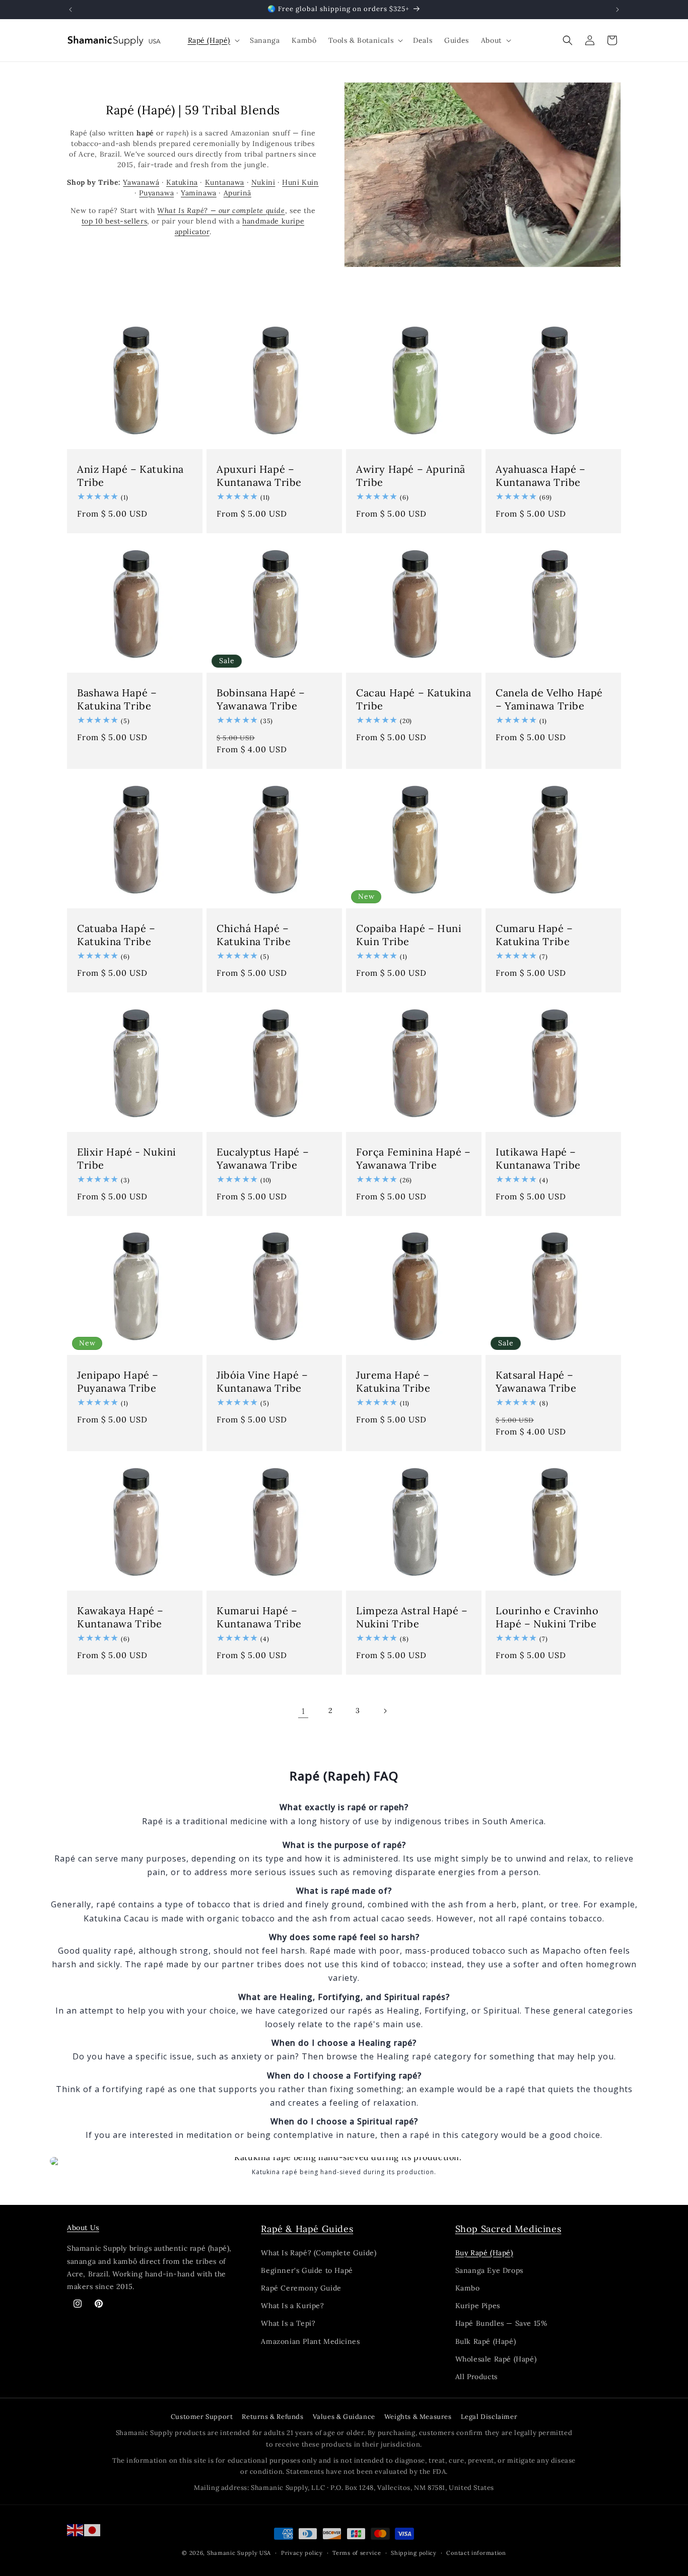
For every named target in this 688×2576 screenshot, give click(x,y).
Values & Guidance (344, 2417)
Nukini (263, 182)
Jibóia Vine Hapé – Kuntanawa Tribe (262, 1381)
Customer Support (202, 2417)
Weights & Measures (418, 2417)
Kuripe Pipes (478, 2306)
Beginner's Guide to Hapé (307, 2270)
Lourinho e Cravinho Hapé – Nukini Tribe (547, 1617)
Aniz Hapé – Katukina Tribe (130, 476)
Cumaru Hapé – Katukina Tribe (534, 935)
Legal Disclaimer (489, 2417)
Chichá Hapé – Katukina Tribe (254, 935)
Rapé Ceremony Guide (301, 2288)
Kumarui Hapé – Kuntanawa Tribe (259, 1617)
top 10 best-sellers (114, 221)
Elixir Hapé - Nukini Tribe (127, 1158)
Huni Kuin (300, 182)
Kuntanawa (225, 182)
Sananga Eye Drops (489, 2270)
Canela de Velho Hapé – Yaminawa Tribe (549, 699)
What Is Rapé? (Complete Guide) (319, 2253)
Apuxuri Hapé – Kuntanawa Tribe (259, 476)
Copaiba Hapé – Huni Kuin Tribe (409, 935)
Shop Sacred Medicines (508, 2229)
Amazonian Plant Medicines (310, 2341)
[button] (213, 40)
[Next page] (385, 1711)
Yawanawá (141, 182)
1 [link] (303, 1711)
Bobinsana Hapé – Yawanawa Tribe (261, 699)
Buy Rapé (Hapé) (484, 2253)
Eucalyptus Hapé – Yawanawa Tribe (263, 1158)
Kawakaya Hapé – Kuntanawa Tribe (120, 1617)
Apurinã (237, 193)
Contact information (476, 2553)
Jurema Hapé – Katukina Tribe (393, 1381)
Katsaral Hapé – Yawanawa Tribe (536, 1381)
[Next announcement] (617, 10)
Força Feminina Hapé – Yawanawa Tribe (414, 1158)
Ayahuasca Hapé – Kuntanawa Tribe (541, 476)
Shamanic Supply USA (239, 2553)
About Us (83, 2228)
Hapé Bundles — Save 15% (501, 2324)
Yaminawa (199, 193)
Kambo (468, 2288)
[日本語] (93, 2529)
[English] (76, 2529)
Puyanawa (156, 193)
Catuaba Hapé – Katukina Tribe (116, 935)
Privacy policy (302, 2553)
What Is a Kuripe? (292, 2306)
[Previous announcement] (71, 10)
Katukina (182, 182)
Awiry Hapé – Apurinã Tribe (411, 476)
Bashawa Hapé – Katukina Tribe (117, 699)
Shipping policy (414, 2553)
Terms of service (357, 2553)
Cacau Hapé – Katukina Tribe (414, 699)
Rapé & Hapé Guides (307, 2229)
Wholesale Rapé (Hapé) (496, 2359)
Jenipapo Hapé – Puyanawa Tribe (118, 1381)
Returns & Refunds (272, 2417)
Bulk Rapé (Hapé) (486, 2341)
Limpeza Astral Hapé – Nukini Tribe (412, 1617)
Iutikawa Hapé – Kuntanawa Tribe (538, 1158)
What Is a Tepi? (288, 2324)
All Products (476, 2377)
